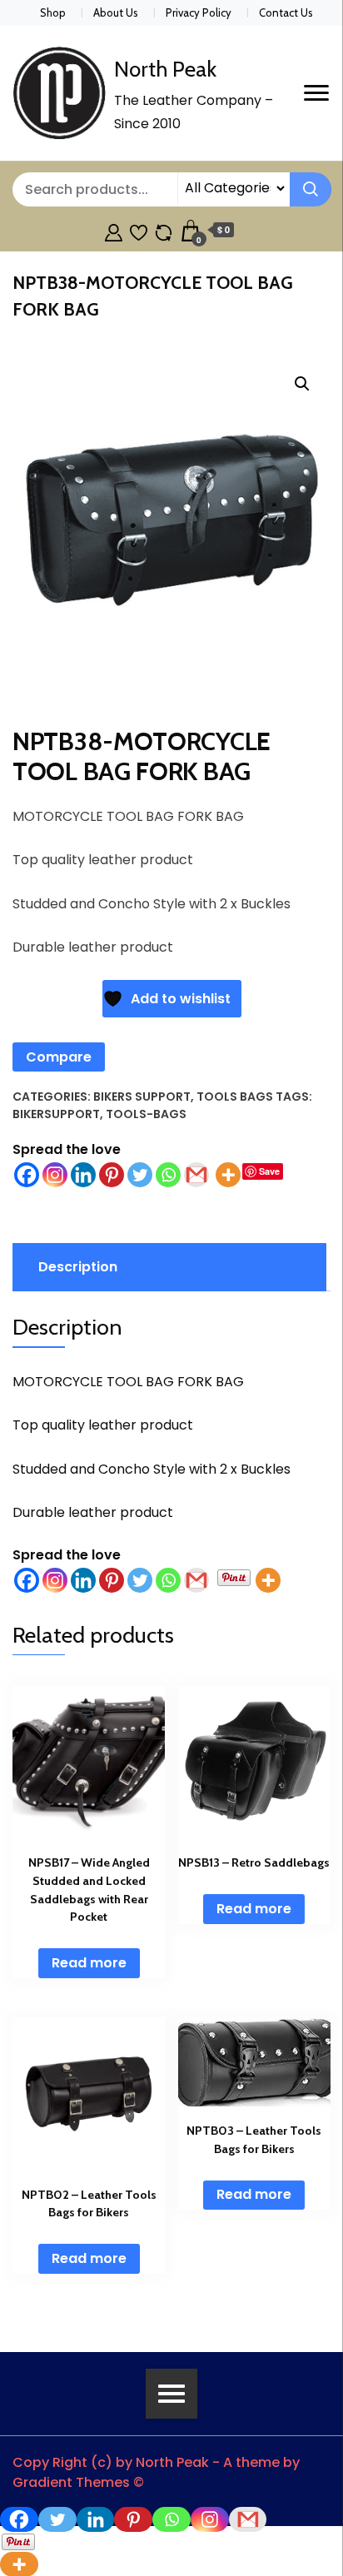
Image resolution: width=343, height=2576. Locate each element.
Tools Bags (235, 1097)
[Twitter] (140, 1175)
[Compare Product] (164, 230)
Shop (53, 12)
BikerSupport (56, 1114)
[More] (228, 1175)
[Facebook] (27, 1175)
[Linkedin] (83, 1175)
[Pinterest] (112, 1175)
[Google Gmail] (196, 1175)
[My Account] (114, 230)
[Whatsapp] (168, 1175)
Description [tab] (78, 1267)
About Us (116, 12)
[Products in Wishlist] (139, 230)
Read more (89, 1963)
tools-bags (146, 1114)
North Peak (165, 69)
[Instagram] (55, 1175)
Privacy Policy (199, 12)
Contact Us (286, 12)
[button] (302, 384)
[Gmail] (196, 1580)
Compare (59, 1057)
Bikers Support (142, 1097)
